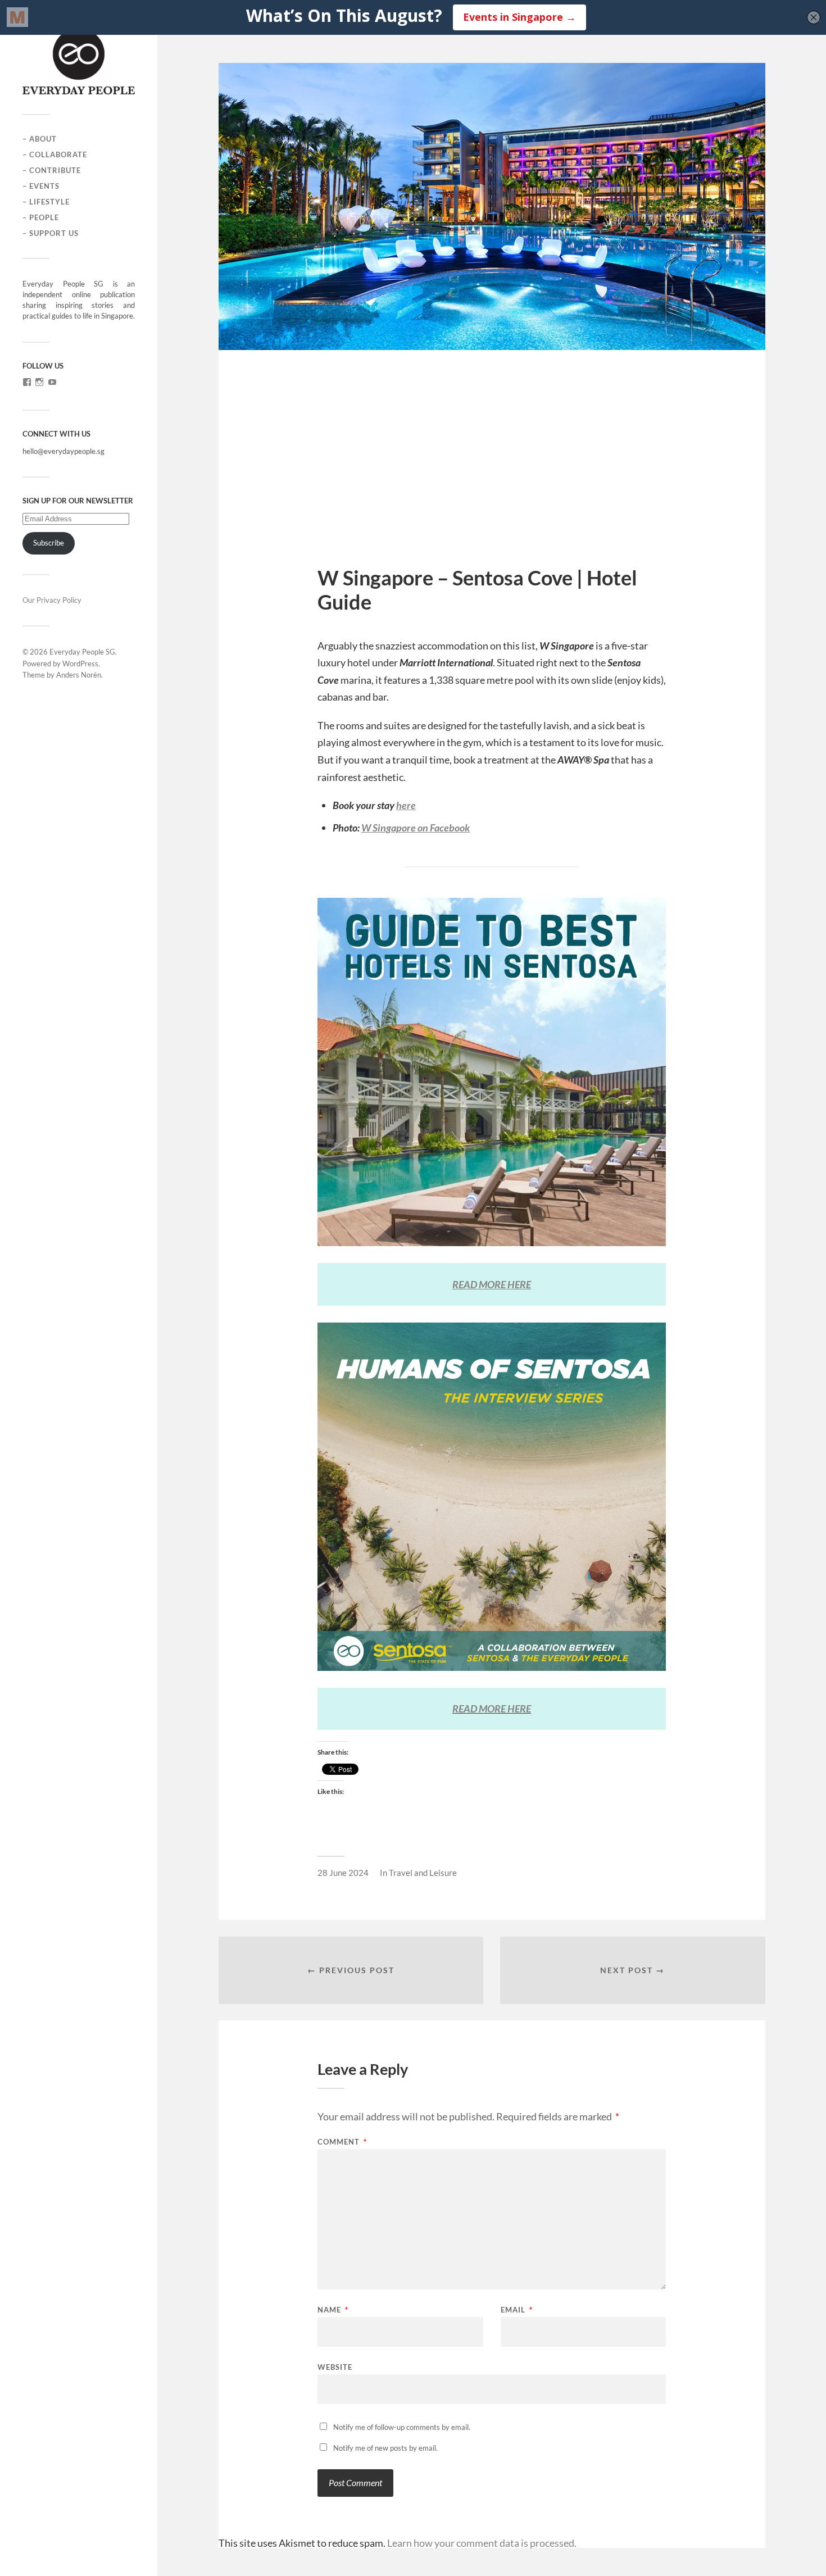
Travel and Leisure (423, 1873)
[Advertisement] (492, 481)
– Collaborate (55, 155)
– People (41, 217)
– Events (41, 186)
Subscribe (49, 543)
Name (333, 2310)
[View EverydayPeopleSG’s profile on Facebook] (27, 382)
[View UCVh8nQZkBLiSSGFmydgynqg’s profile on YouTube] (52, 382)
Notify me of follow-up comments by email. (402, 2427)
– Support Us (51, 233)
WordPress (80, 664)
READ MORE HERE (492, 1709)
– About (40, 139)
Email (517, 2310)
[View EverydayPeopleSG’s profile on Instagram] (39, 382)
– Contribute (52, 170)
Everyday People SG (82, 652)
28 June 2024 (343, 1873)
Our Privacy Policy (52, 600)
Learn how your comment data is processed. (482, 2543)
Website (335, 2367)
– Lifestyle (46, 202)
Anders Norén (79, 675)
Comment (342, 2142)
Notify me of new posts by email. (385, 2448)
